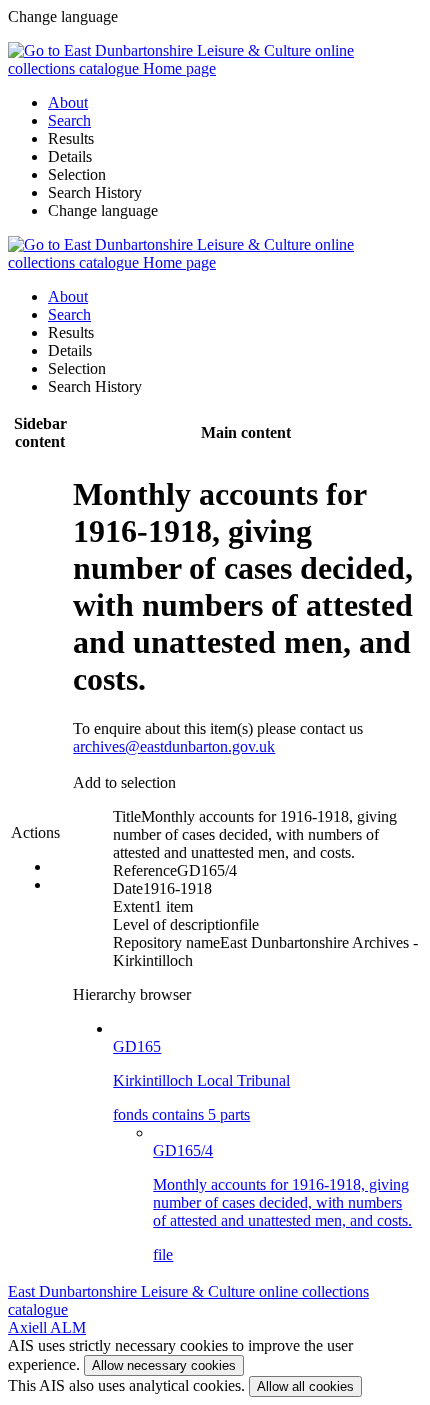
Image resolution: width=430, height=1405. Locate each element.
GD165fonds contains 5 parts (201, 1080)
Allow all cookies (305, 1386)
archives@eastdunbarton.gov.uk (174, 746)
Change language (103, 210)
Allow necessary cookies (164, 1365)
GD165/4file (282, 1202)
